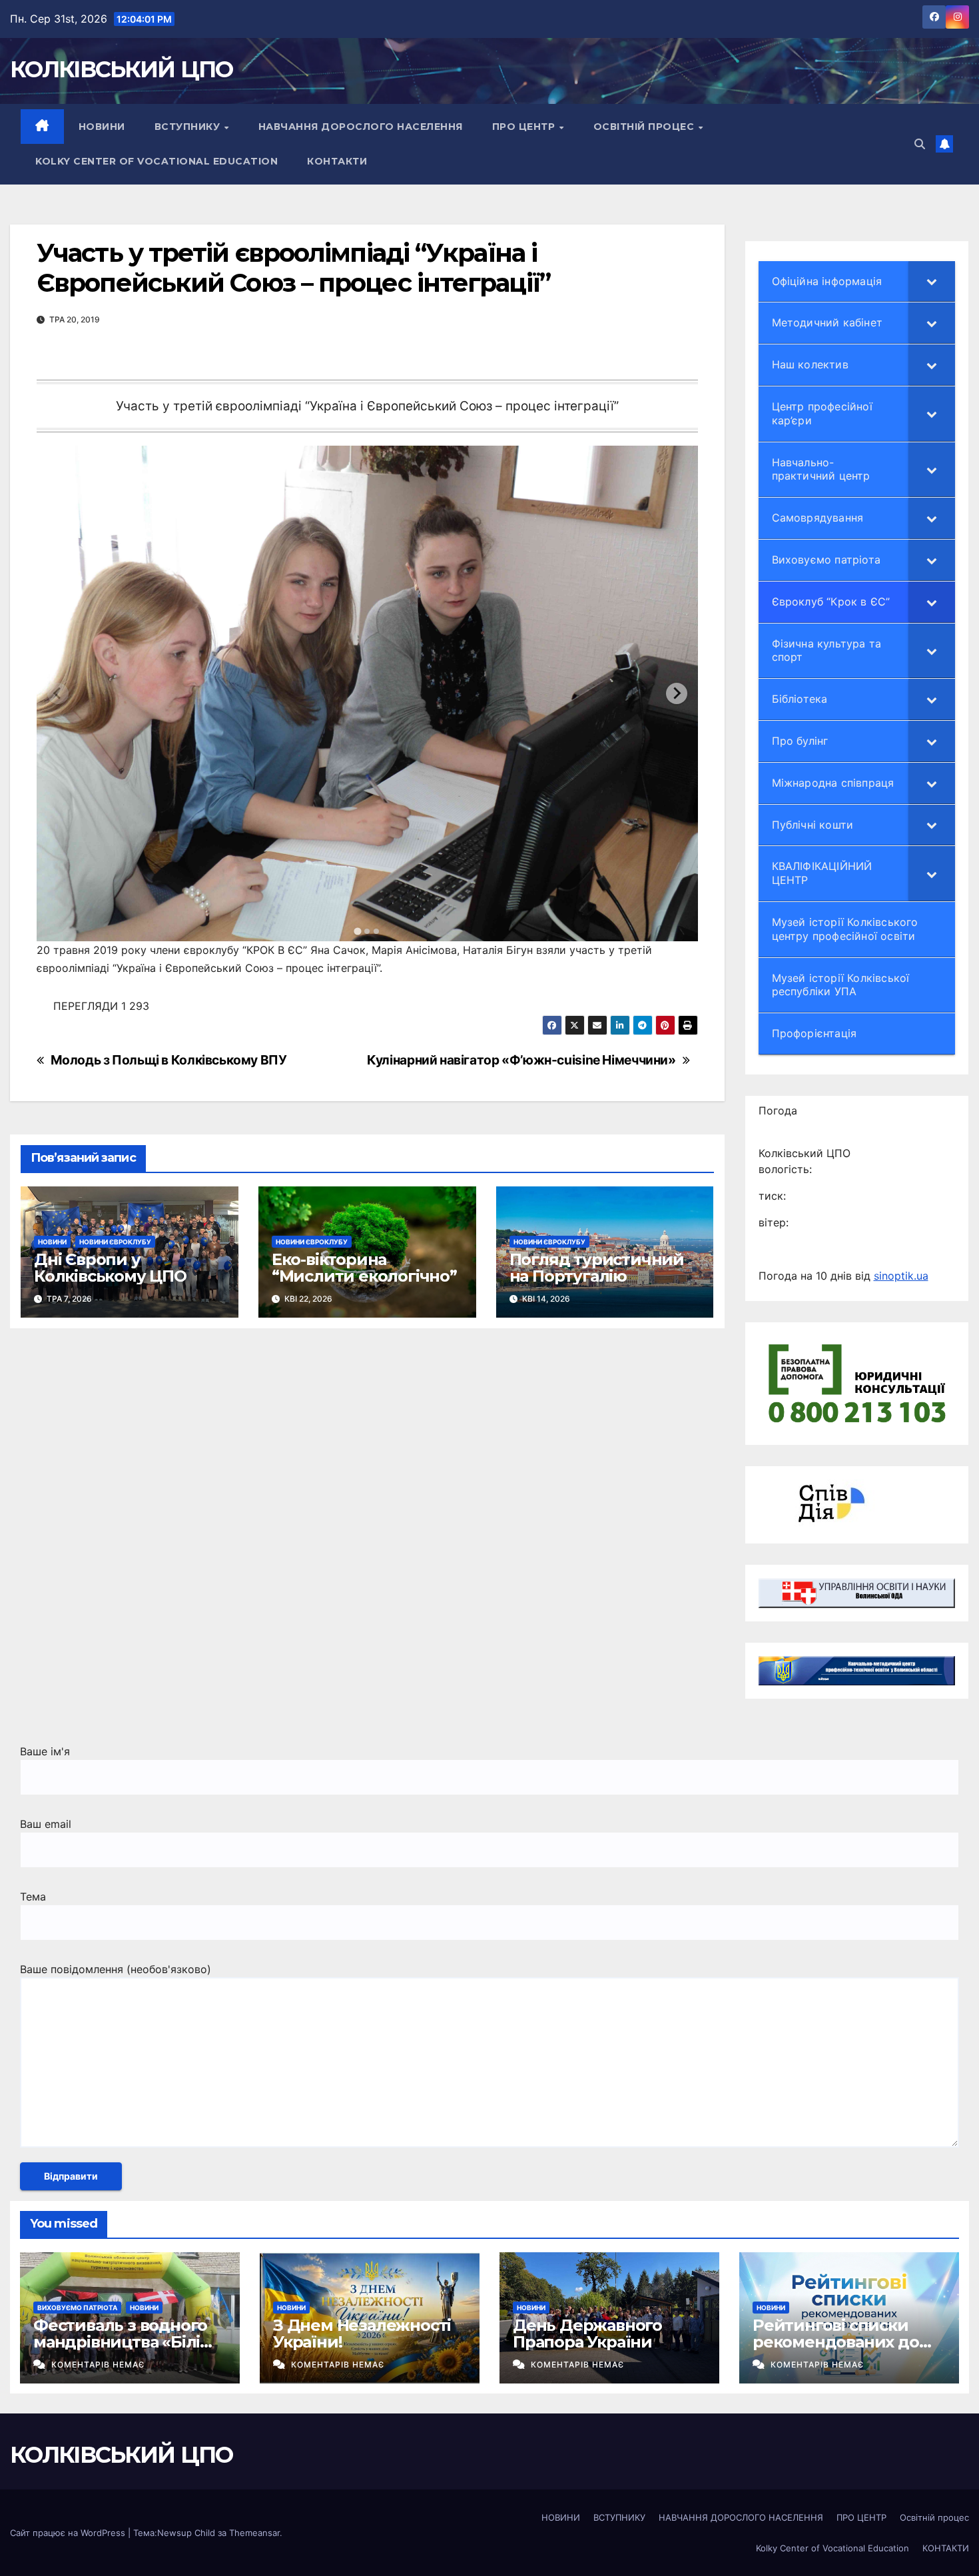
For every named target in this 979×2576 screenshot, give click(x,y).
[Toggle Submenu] (932, 281)
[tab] (358, 932)
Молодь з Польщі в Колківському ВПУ (169, 1060)
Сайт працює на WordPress (69, 2533)
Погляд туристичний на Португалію (597, 1268)
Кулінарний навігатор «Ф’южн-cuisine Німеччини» (521, 1060)
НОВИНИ (102, 127)
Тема (33, 1897)
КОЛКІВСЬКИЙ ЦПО (122, 69)
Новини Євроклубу (115, 1242)
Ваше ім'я (45, 1751)
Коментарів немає (98, 2364)
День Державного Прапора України (587, 2334)
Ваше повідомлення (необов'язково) (116, 1969)
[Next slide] (677, 693)
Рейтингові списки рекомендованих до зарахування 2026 (836, 2342)
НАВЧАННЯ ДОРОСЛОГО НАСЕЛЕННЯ (361, 127)
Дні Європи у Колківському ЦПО (110, 1268)
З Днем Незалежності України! (362, 2334)
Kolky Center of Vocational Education (157, 161)
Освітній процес (645, 127)
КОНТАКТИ (337, 161)
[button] (920, 144)
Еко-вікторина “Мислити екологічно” (364, 1268)
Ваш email (46, 1824)
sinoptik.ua (901, 1276)
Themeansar (254, 2533)
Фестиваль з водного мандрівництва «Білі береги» (120, 2342)
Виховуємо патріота (77, 2308)
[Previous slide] (58, 693)
